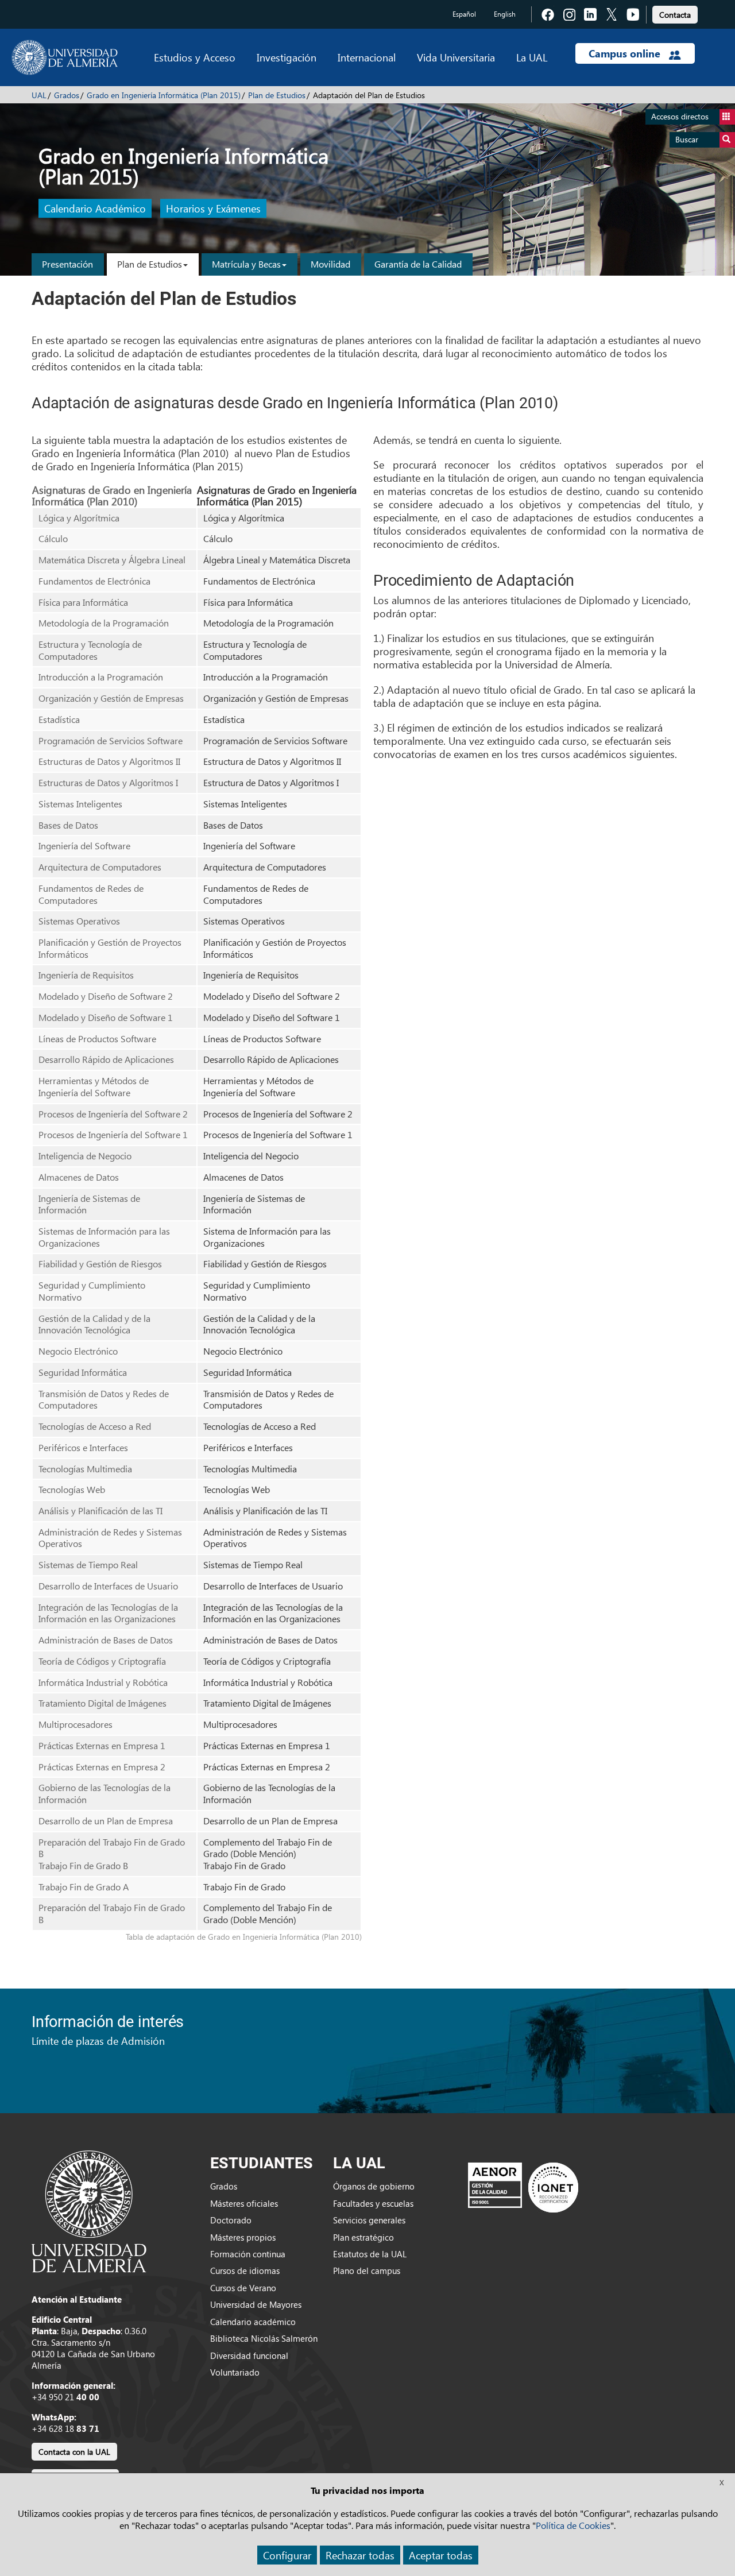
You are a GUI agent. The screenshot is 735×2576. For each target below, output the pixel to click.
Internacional (367, 57)
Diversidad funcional (249, 2355)
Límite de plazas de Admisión (98, 2041)
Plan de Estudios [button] (150, 264)
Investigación (287, 57)
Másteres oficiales (244, 2203)
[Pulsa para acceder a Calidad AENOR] (523, 2187)
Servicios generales (369, 2220)
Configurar (287, 2555)
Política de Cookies (573, 2525)
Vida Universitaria (456, 57)
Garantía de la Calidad (418, 264)
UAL (39, 95)
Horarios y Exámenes (213, 209)
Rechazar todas (360, 2555)
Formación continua (248, 2254)
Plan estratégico (363, 2237)
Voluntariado (235, 2372)
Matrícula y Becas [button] (246, 264)
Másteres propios (243, 2237)
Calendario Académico (95, 209)
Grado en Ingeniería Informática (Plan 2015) (164, 95)
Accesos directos (680, 116)
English (505, 14)
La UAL (532, 57)
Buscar (687, 139)
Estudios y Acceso (195, 57)
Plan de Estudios (277, 95)
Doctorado (231, 2220)
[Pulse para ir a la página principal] (65, 57)
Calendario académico (253, 2322)
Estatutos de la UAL (370, 2254)
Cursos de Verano (243, 2288)
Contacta (675, 15)
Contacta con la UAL (74, 2452)
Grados (67, 95)
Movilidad (330, 264)
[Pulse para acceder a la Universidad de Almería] (89, 2210)
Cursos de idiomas (245, 2271)
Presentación (67, 264)
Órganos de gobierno (374, 2186)
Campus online (626, 53)
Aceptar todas (441, 2555)
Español (464, 14)
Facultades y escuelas (373, 2203)
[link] (675, 13)
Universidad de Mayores (256, 2304)
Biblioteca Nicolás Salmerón (264, 2338)
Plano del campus (367, 2271)
